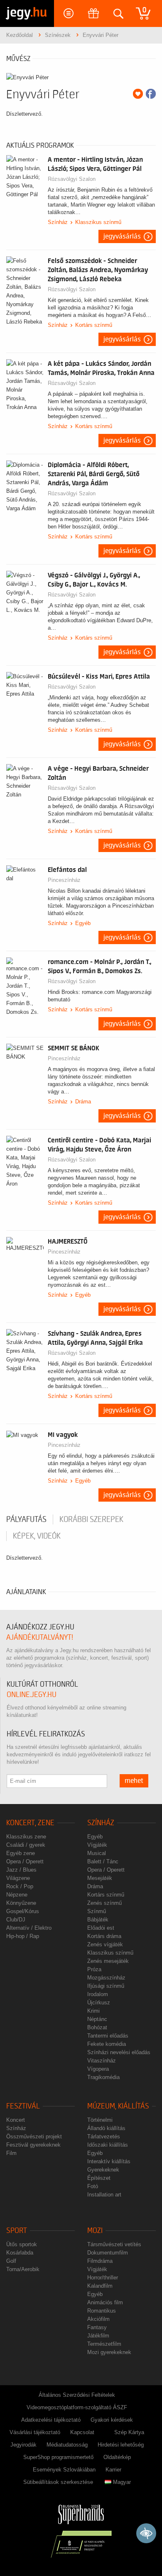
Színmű (97, 1911)
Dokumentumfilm (108, 2253)
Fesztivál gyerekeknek (33, 2145)
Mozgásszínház (106, 1978)
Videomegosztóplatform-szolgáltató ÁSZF (77, 2407)
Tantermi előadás (108, 2036)
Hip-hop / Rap (23, 1936)
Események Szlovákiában (64, 2470)
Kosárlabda (20, 2253)
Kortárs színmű (94, 325)
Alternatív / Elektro (29, 1928)
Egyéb (83, 923)
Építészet (99, 2178)
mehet (134, 1781)
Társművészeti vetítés (114, 2244)
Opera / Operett (25, 1861)
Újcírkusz (99, 2003)
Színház (58, 222)
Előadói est (101, 1928)
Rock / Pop (20, 1886)
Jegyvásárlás (122, 236)
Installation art (104, 2195)
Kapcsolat (82, 2432)
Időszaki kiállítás (108, 2145)
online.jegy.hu (32, 1695)
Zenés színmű (104, 1903)
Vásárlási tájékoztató (35, 2432)
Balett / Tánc (103, 1861)
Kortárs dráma (104, 1936)
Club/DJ (16, 1920)
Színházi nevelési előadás (119, 2052)
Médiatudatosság (67, 2445)
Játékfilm (98, 2336)
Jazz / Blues (21, 1870)
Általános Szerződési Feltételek (77, 2395)
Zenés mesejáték (108, 1961)
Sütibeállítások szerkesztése (58, 2482)
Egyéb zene (21, 1853)
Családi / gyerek (26, 1845)
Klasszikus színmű (98, 222)
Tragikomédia (103, 2077)
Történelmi (100, 2120)
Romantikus (102, 2311)
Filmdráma (100, 2261)
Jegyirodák (23, 2445)
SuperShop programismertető (58, 2457)
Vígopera (98, 2069)
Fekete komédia (107, 2044)
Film (11, 2153)
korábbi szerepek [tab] (91, 1519)
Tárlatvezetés (104, 2137)
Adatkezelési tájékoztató (51, 2420)
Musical (97, 1853)
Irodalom (98, 1994)
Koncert (16, 2120)
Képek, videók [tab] (37, 1536)
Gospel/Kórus (23, 1911)
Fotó (93, 2186)
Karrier (113, 2470)
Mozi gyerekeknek (109, 2352)
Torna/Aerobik (23, 2269)
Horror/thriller (103, 2278)
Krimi (93, 2011)
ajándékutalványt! (40, 1637)
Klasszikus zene (26, 1837)
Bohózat (97, 2027)
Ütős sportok (22, 2244)
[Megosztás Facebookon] (151, 94)
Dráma (83, 1102)
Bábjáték (98, 1920)
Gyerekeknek (103, 2170)
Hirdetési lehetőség (121, 2445)
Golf (11, 2261)
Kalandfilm (100, 2286)
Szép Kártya (129, 2432)
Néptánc (97, 2019)
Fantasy (97, 2327)
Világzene (18, 1878)
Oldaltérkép (117, 2457)
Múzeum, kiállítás (118, 2106)
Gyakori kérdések (112, 2420)
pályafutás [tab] (26, 1519)
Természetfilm (104, 2344)
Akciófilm (98, 2319)
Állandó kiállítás (106, 2128)
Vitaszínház (102, 2061)
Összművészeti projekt (34, 2137)
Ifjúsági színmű (106, 1986)
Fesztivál (23, 2106)
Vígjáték (97, 1845)
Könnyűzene (21, 1903)
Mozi (95, 2231)
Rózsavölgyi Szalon (72, 179)
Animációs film (105, 2302)
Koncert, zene (30, 1823)
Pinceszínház (64, 880)
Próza (94, 1969)
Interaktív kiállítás (109, 2161)
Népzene (17, 1895)
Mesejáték (100, 1878)
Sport (17, 2231)
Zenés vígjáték (105, 1944)
